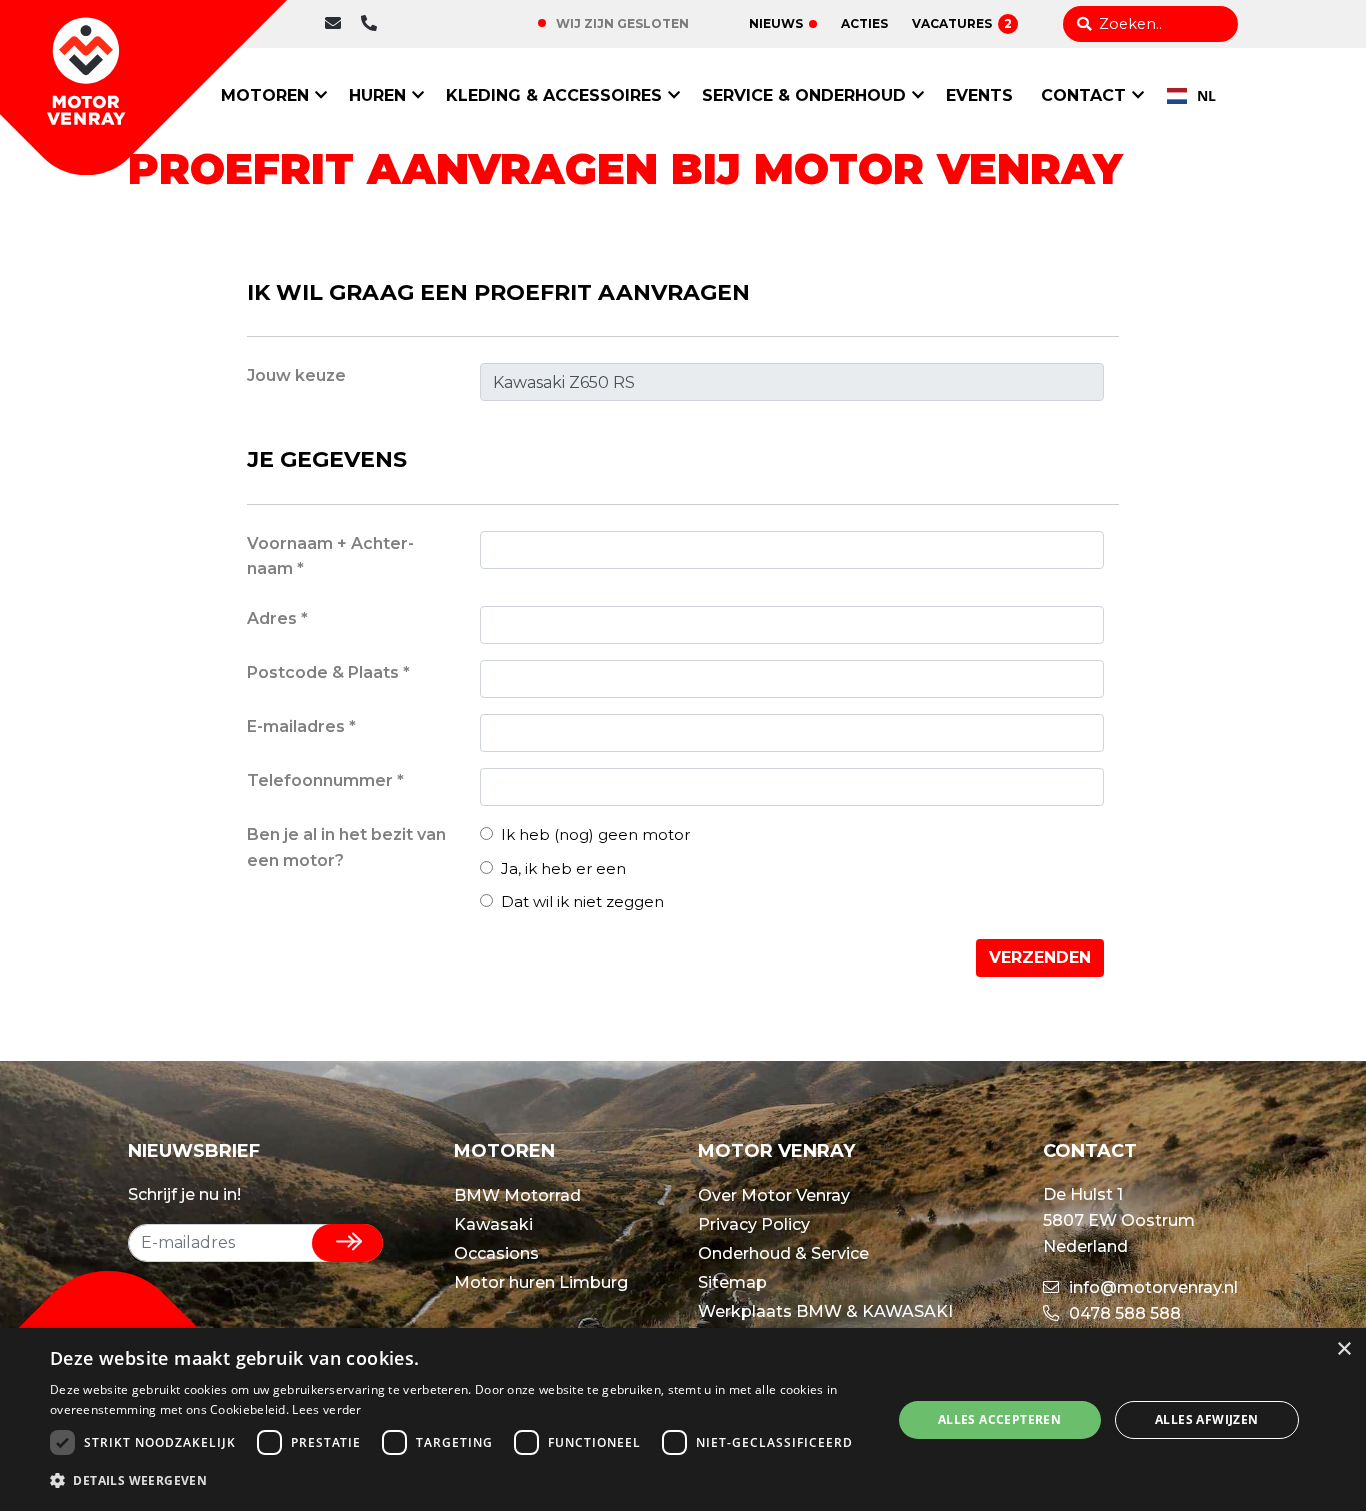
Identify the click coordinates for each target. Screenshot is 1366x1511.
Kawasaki (493, 1224)
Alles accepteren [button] (999, 1419)
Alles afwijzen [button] (1207, 1419)
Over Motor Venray (774, 1195)
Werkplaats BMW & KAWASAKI (825, 1311)
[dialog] (683, 1419)
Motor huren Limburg (541, 1282)
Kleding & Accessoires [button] (554, 95)
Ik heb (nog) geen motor (593, 834)
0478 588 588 (432, 23)
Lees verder (326, 1409)
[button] (458, 1481)
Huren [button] (377, 95)
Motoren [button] (265, 95)
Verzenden (1040, 957)
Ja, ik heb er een (561, 868)
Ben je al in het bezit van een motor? (346, 847)
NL (1206, 95)
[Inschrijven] (347, 1243)
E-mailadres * (301, 726)
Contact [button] (1083, 95)
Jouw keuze (296, 375)
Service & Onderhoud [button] (804, 95)
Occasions (496, 1253)
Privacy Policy (754, 1224)
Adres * (277, 618)
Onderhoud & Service (783, 1253)
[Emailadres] (338, 24)
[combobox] (1191, 96)
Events (979, 95)
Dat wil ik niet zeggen (580, 901)
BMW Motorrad (517, 1195)
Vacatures (962, 23)
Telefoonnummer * (325, 780)
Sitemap (732, 1282)
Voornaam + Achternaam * (330, 556)
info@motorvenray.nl (1151, 1287)
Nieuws (776, 23)
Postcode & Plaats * (328, 672)
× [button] (1343, 1349)
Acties (864, 23)
